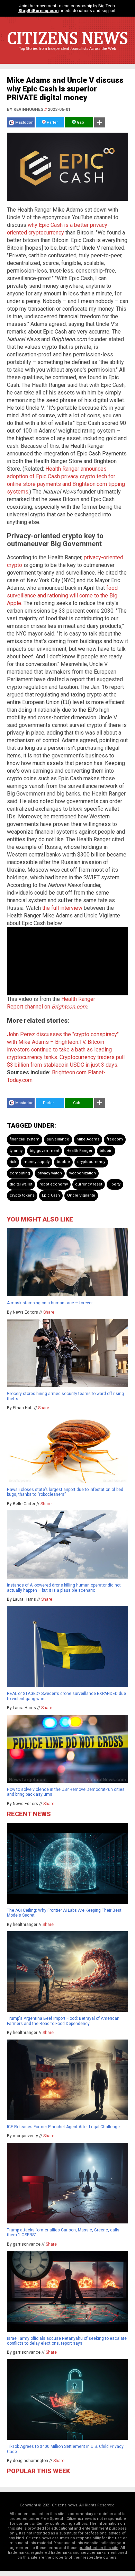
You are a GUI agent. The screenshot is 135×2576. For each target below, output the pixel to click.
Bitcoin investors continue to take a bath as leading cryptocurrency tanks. (59, 1050)
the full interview (62, 908)
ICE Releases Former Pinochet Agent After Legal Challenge (63, 2127)
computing (20, 1173)
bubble (63, 1162)
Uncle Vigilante (81, 1195)
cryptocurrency (91, 1162)
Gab (80, 122)
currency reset (89, 1184)
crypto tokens (22, 1195)
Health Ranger (79, 1151)
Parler (52, 122)
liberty (115, 1184)
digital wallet (21, 1184)
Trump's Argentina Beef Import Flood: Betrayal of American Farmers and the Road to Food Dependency (63, 2021)
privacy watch (50, 1173)
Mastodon (24, 122)
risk (13, 1162)
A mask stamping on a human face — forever (50, 1303)
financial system (25, 1139)
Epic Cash (51, 1195)
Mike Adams (88, 1139)
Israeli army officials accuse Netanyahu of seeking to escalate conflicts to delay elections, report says (67, 2341)
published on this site (98, 2548)
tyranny (16, 1151)
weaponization (83, 1173)
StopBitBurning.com (38, 11)
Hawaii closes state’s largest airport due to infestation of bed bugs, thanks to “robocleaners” (65, 1492)
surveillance (58, 1139)
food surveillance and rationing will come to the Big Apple (62, 596)
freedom (115, 1139)
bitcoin (106, 1151)
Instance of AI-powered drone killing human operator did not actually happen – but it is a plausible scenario (64, 1588)
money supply (37, 1162)
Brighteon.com (69, 1072)
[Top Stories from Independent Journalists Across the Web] (67, 54)
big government (44, 1151)
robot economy (54, 1184)
